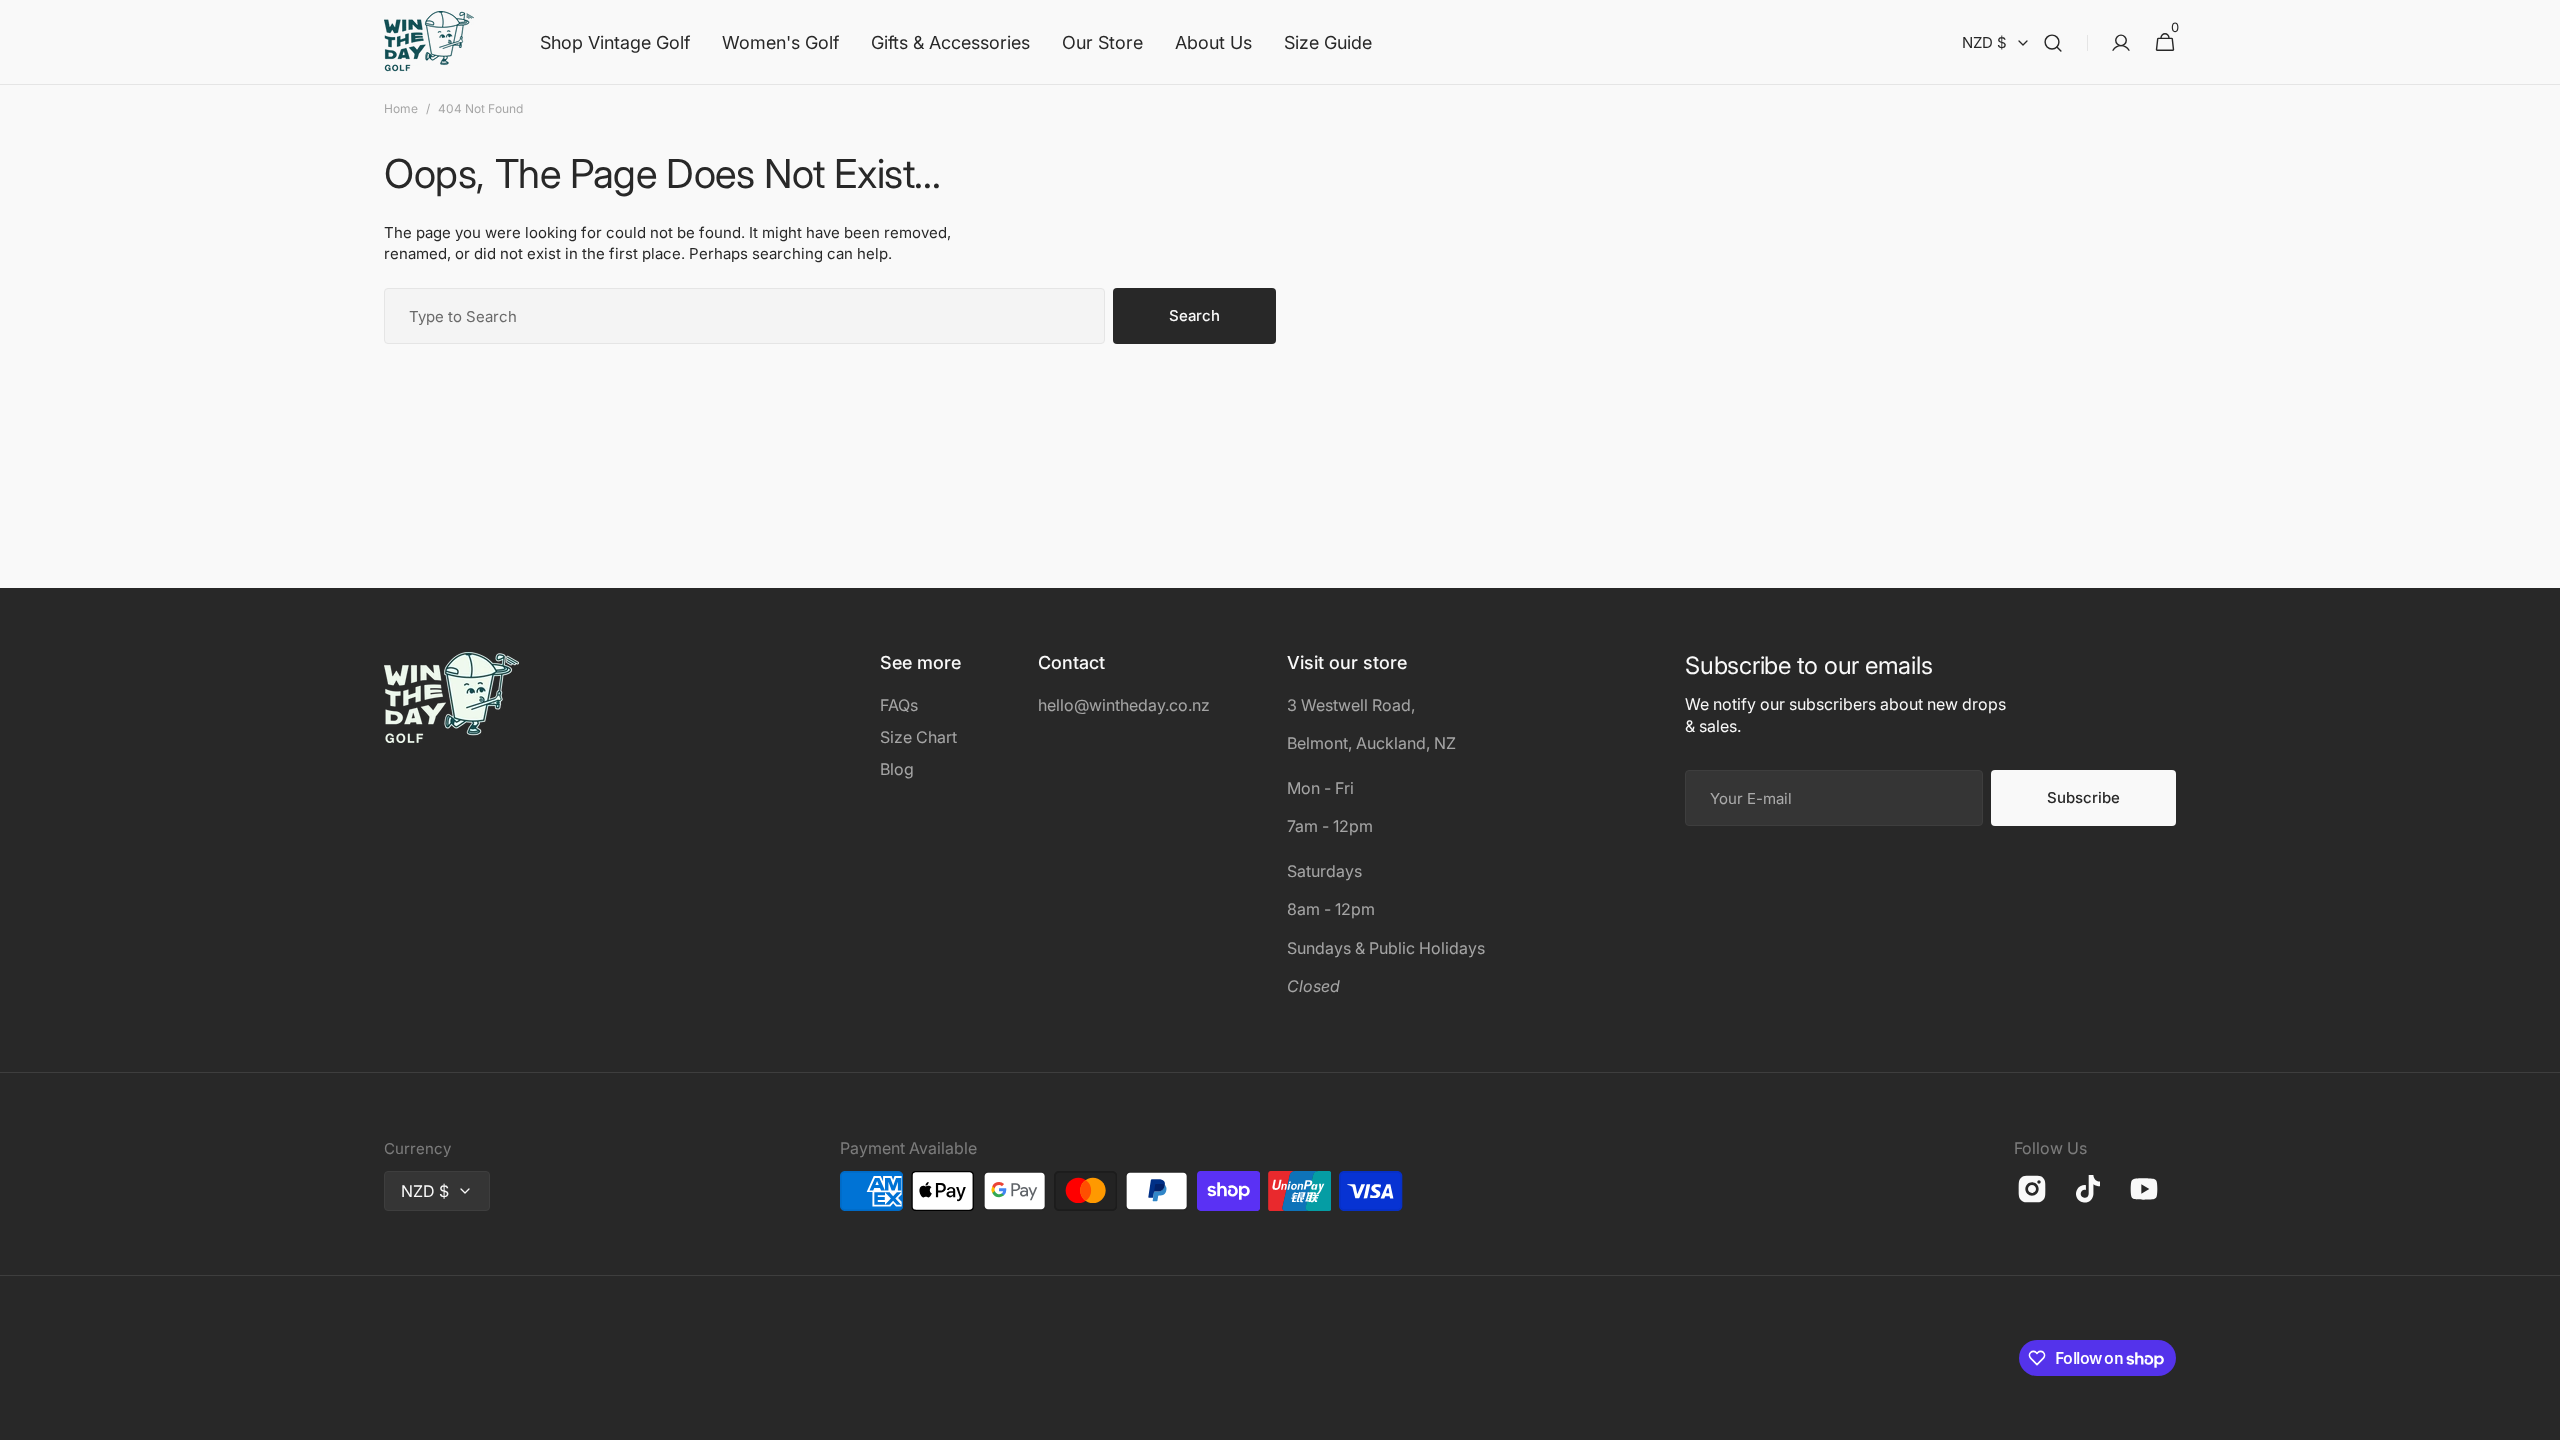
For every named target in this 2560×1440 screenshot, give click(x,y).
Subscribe (2083, 797)
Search (1194, 315)
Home (401, 108)
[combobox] (744, 316)
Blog (897, 769)
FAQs (899, 705)
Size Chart (918, 737)
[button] (2053, 42)
